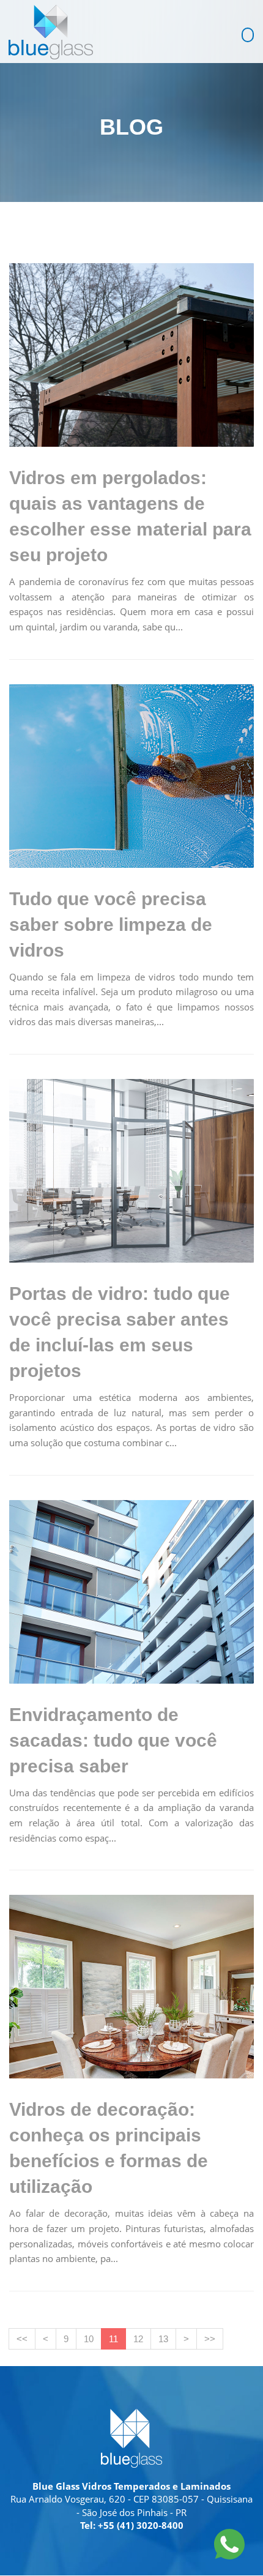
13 (163, 2339)
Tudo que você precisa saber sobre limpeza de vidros (111, 924)
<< (22, 2339)
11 (113, 2339)
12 (138, 2339)
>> (210, 2339)
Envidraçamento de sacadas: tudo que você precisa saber (113, 1740)
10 (89, 2339)
